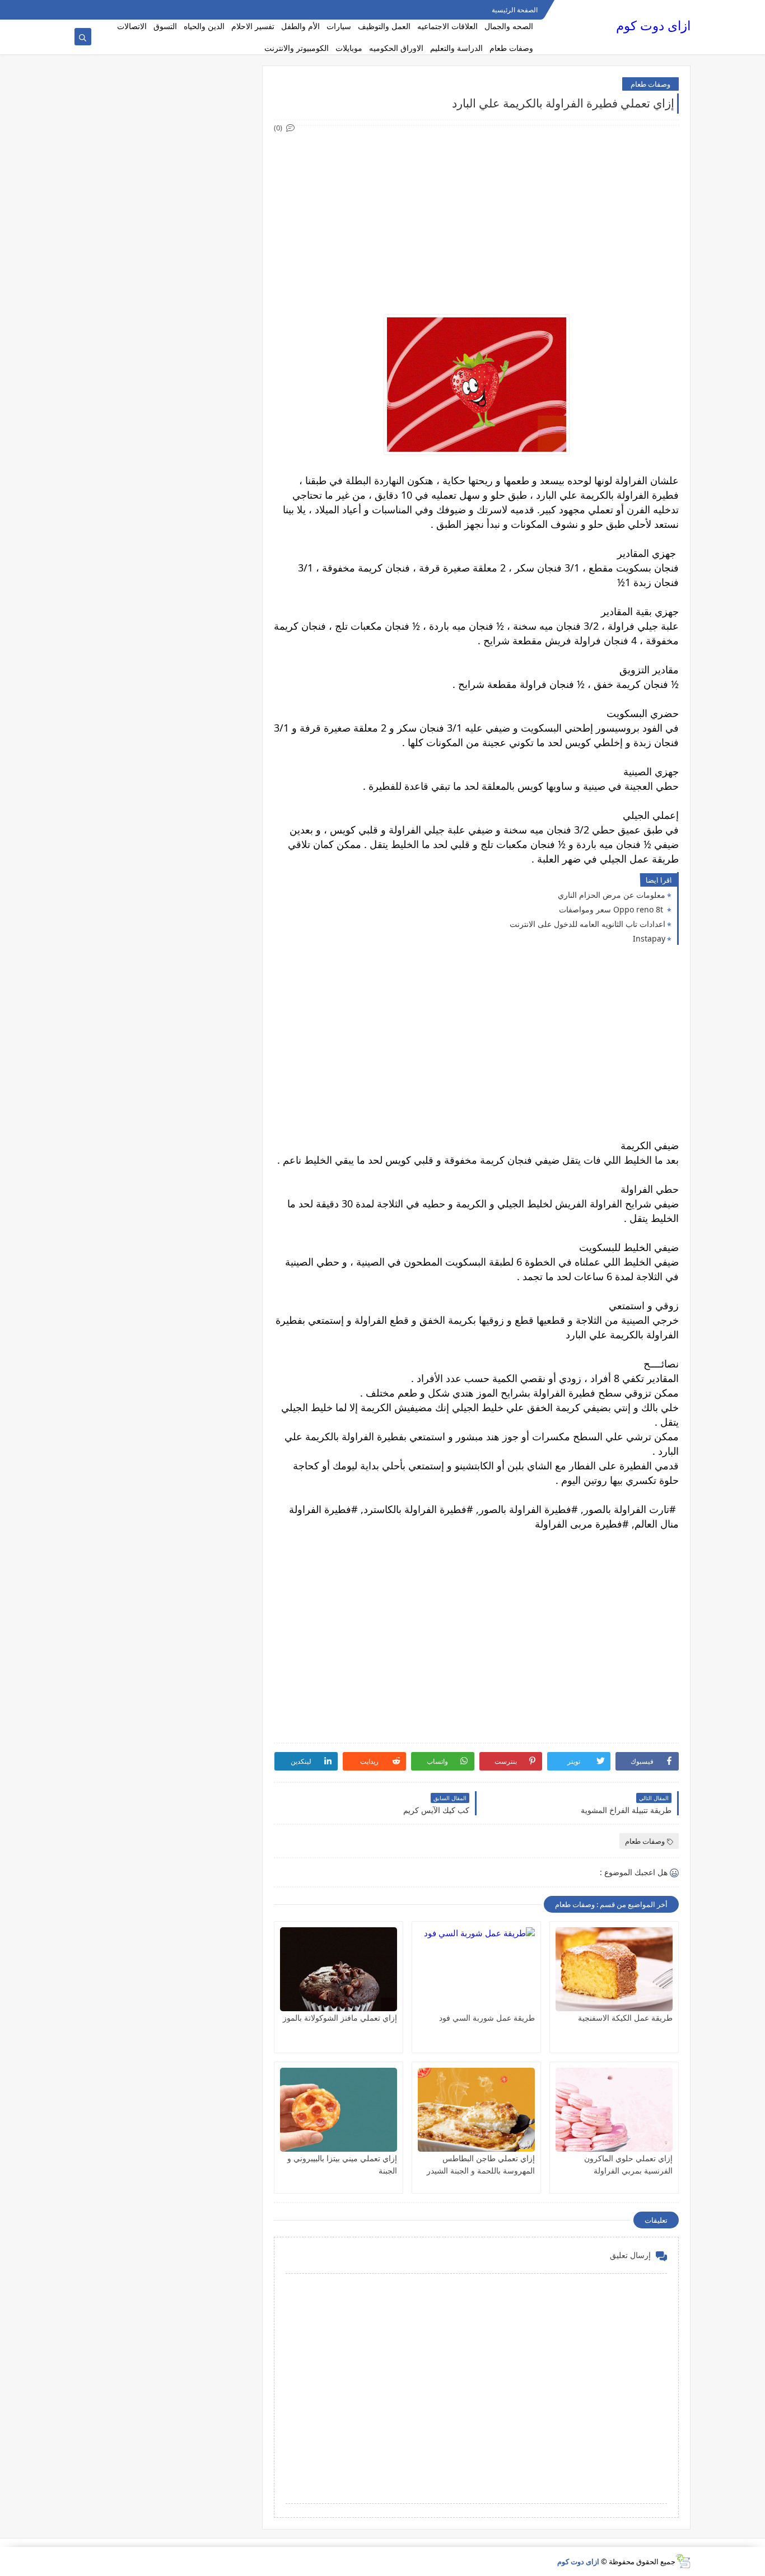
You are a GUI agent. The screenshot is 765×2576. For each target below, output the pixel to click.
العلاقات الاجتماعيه (447, 26)
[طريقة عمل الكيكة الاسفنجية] (614, 1969)
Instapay (649, 938)
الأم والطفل (300, 26)
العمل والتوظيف (384, 26)
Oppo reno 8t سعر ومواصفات (612, 909)
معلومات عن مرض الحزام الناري (612, 895)
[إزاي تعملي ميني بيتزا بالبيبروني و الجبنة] (339, 2110)
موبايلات (349, 48)
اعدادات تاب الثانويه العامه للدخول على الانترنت (587, 924)
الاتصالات (132, 26)
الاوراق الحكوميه (396, 48)
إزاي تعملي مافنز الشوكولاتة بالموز (340, 2018)
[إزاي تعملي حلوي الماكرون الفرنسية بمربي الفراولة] (614, 2110)
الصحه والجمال (509, 26)
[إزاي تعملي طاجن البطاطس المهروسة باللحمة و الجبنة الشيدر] (476, 2110)
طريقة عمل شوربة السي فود (487, 2018)
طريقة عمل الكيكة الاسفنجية (625, 2018)
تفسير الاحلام (253, 26)
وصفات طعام (511, 48)
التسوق (165, 26)
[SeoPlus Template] (683, 2561)
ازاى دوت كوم (653, 25)
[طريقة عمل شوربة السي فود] (476, 1969)
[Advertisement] (476, 213)
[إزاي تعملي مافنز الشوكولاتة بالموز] (339, 1969)
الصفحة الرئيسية (515, 10)
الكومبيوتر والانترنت (297, 48)
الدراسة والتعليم (456, 48)
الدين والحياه (204, 26)
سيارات (339, 26)
